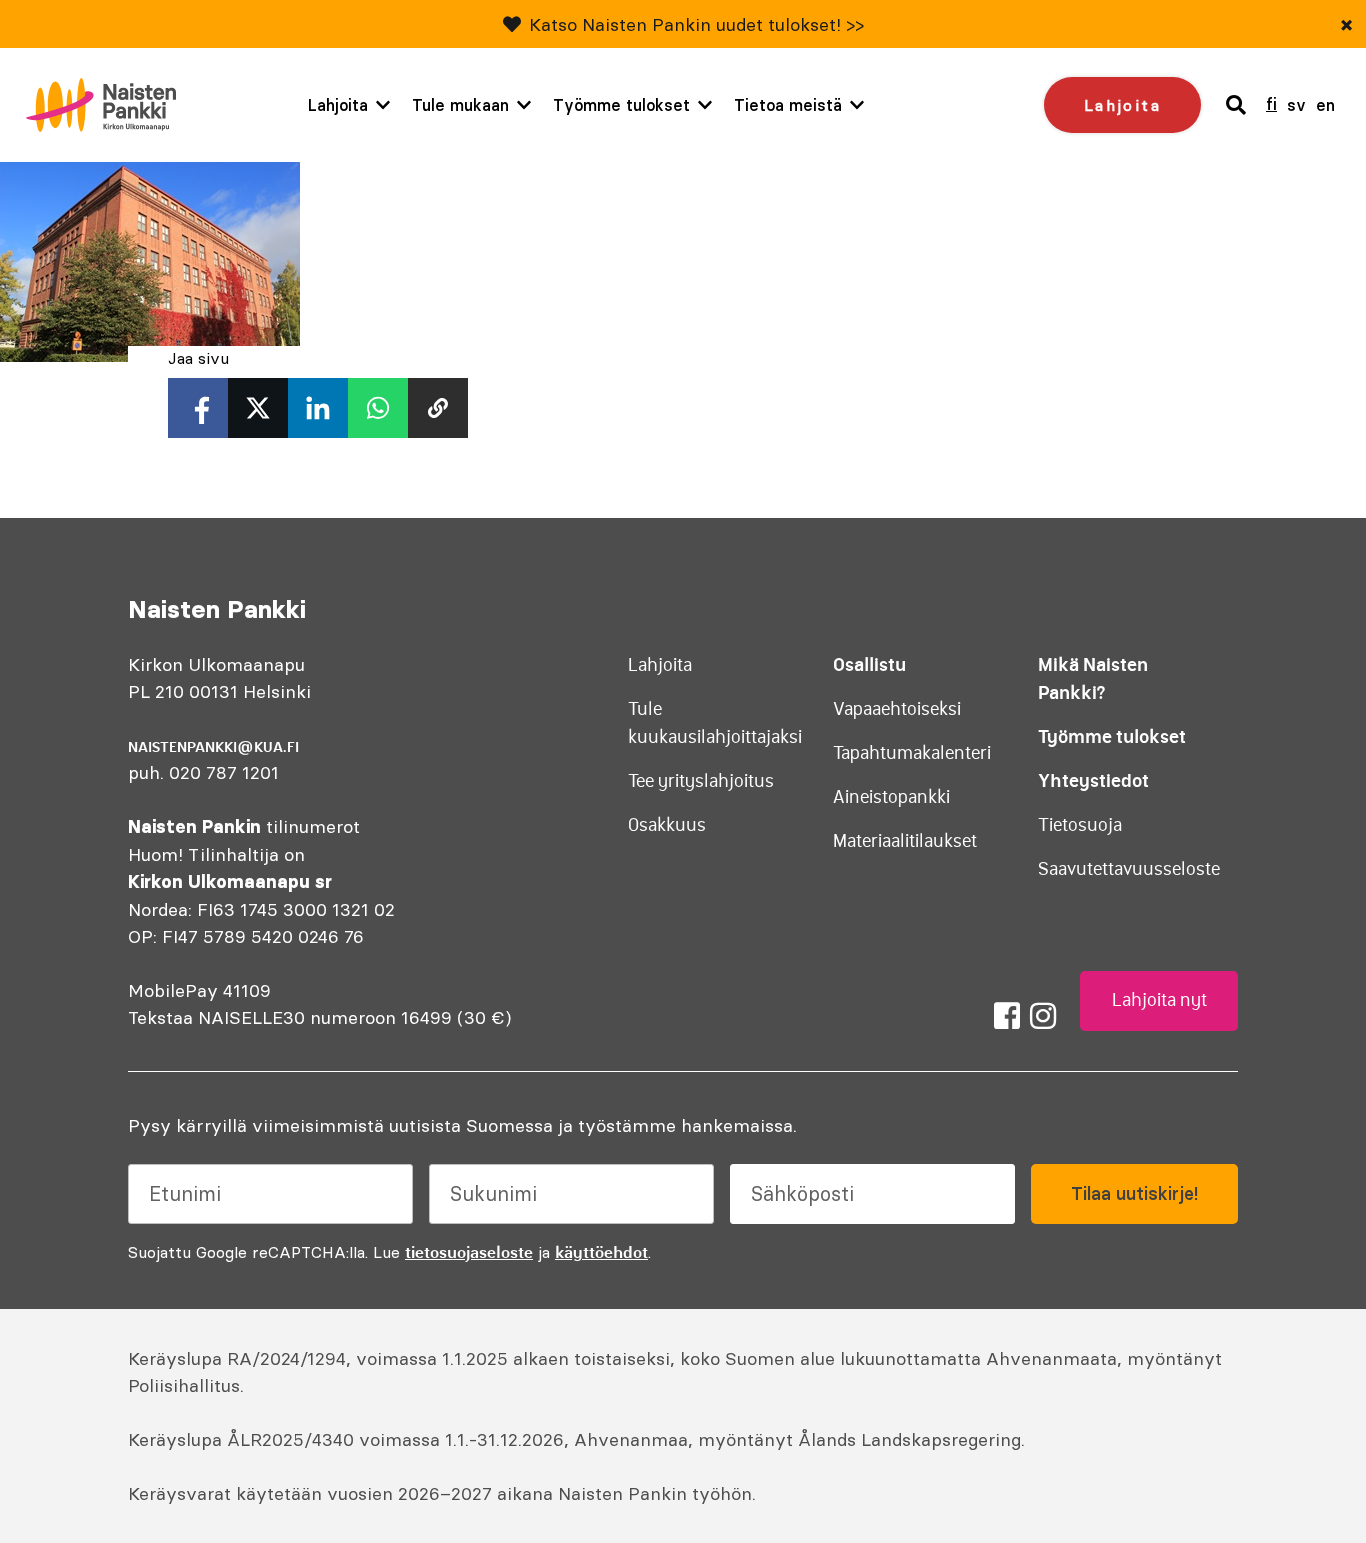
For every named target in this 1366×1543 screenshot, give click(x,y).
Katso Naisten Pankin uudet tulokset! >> (696, 24)
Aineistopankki (891, 797)
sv (1296, 105)
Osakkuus (667, 825)
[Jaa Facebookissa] (198, 408)
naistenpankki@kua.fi (213, 747)
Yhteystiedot (1093, 780)
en (1325, 105)
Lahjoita (338, 105)
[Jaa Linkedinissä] (318, 408)
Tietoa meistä (788, 105)
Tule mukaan (460, 105)
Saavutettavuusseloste (1129, 869)
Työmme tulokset (621, 105)
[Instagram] (1043, 1016)
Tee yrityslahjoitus (701, 781)
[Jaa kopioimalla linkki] (438, 408)
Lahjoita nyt (1159, 1000)
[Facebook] (1007, 1016)
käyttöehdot (601, 1252)
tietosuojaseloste (469, 1252)
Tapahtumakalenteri (912, 753)
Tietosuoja (1080, 825)
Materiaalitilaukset (905, 841)
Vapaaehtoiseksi (897, 709)
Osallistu (869, 664)
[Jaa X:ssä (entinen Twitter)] (258, 408)
